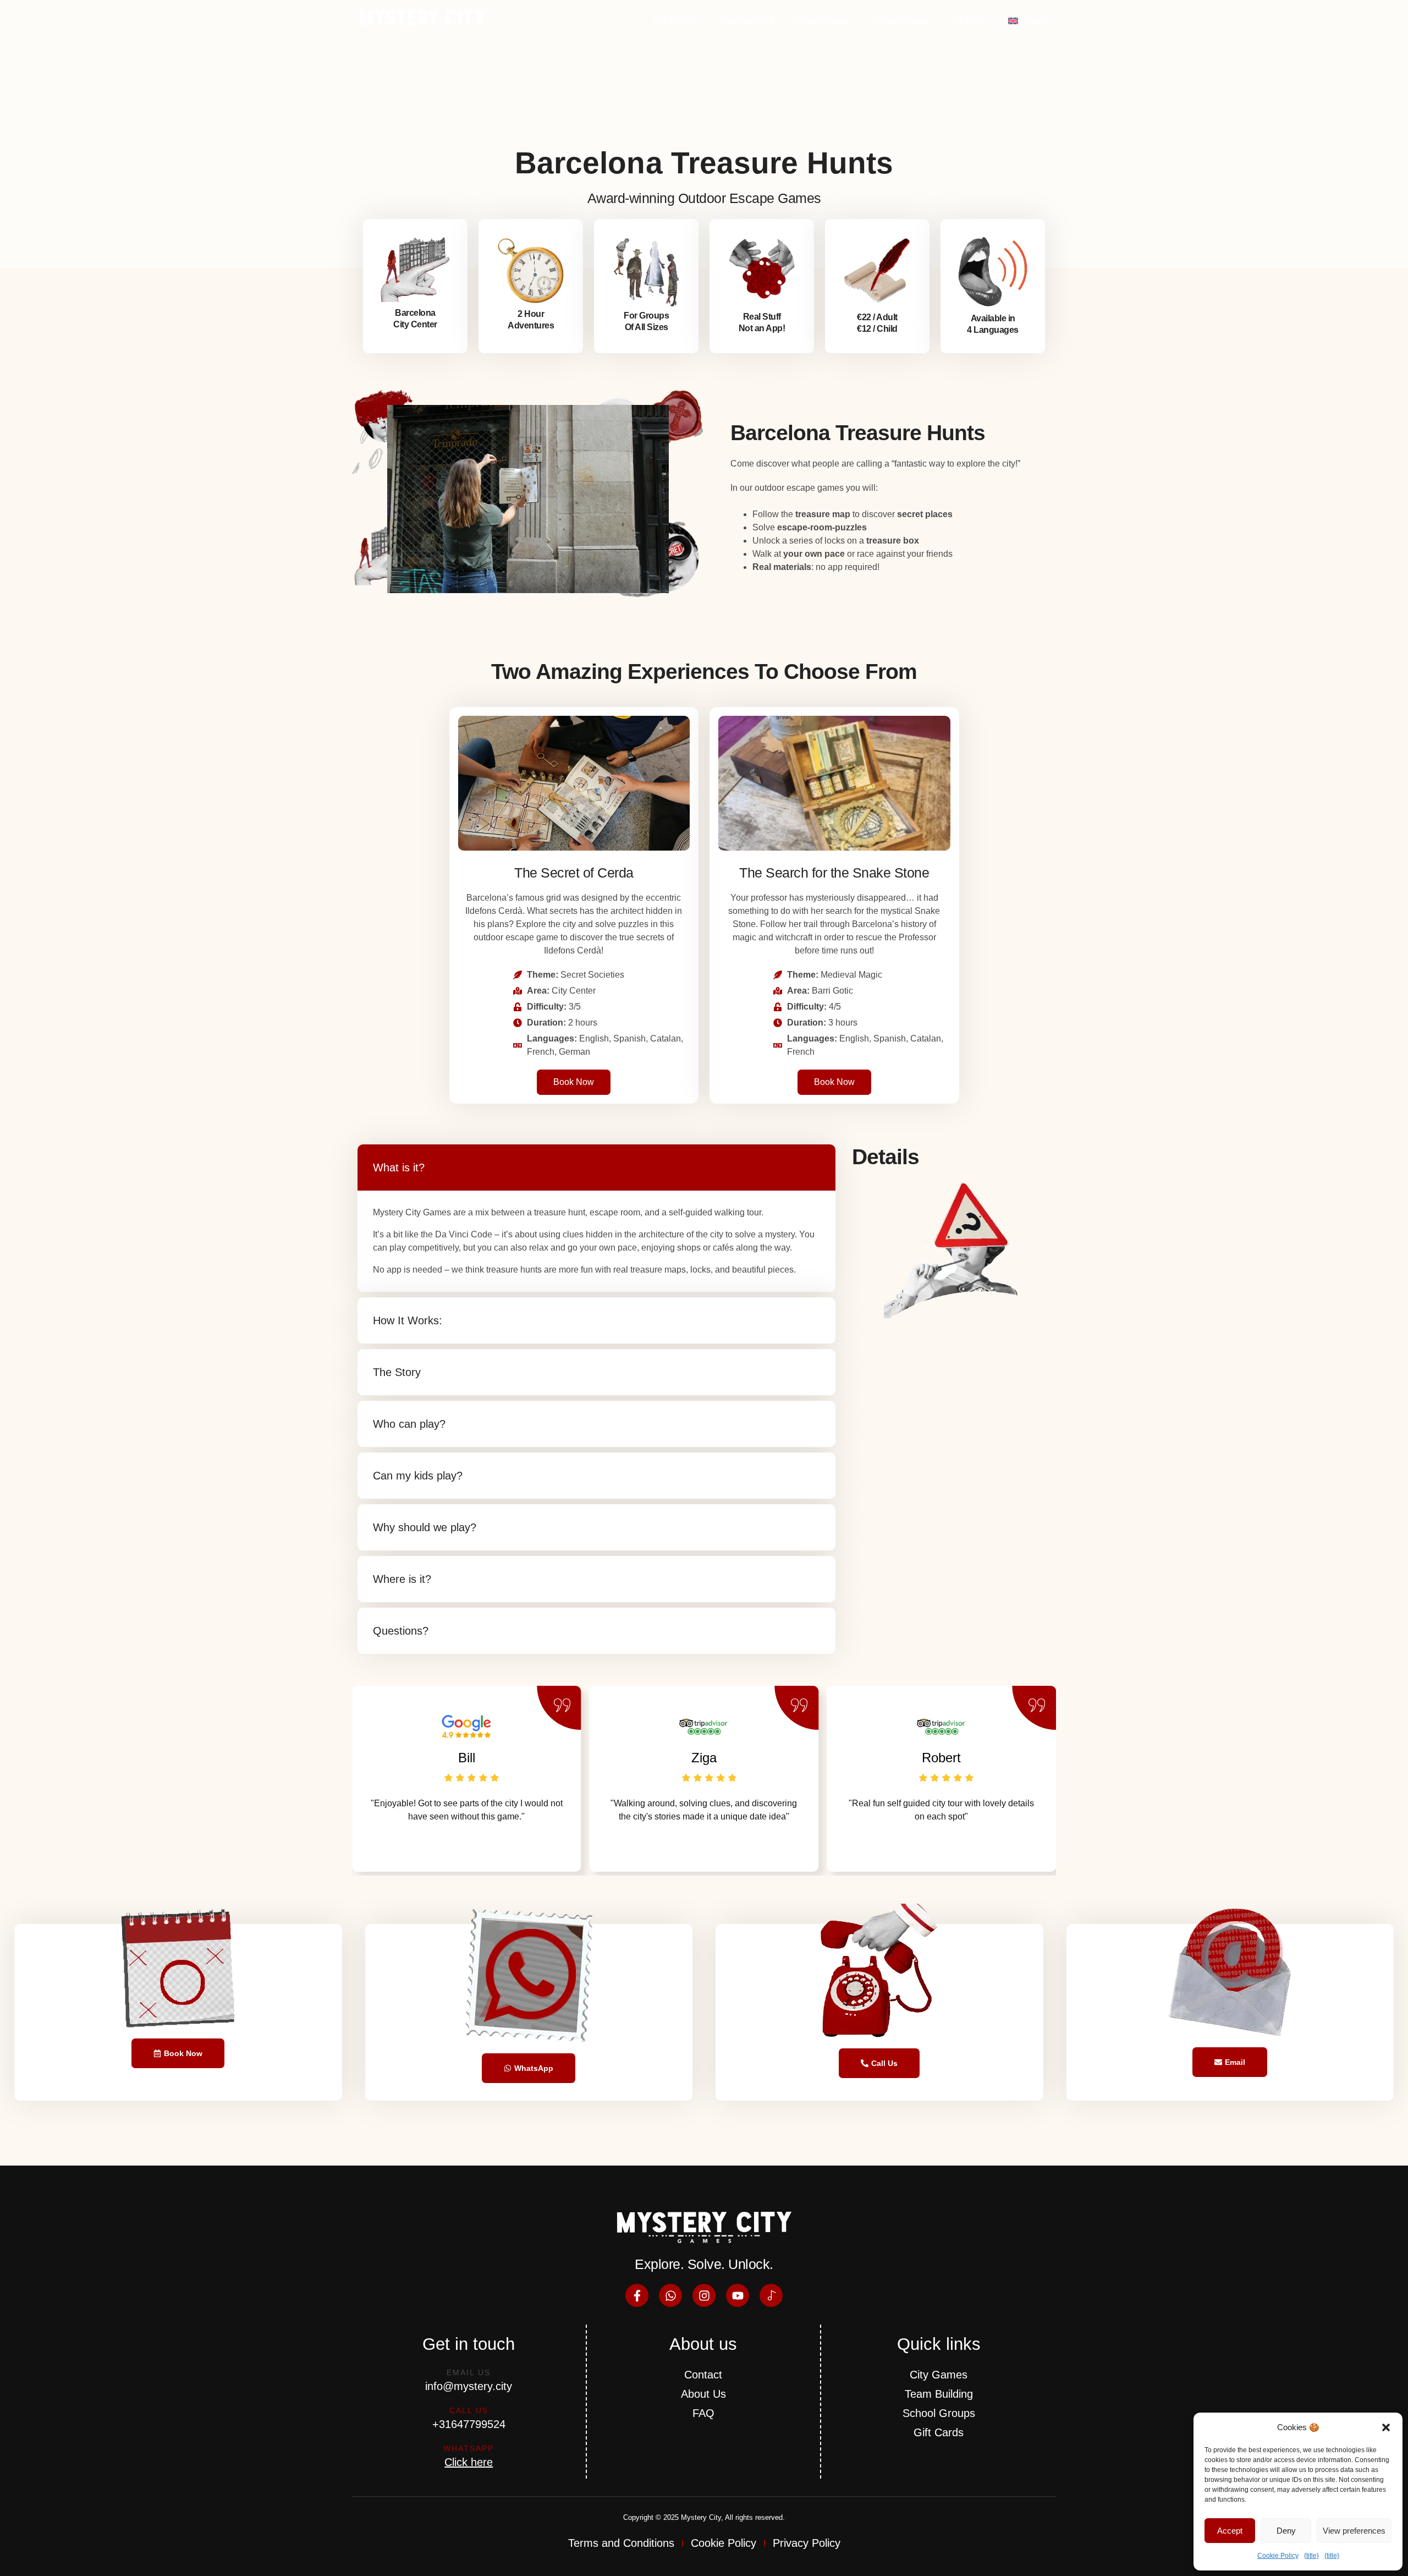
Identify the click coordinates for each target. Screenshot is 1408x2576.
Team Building (745, 21)
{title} (1311, 2556)
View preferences (1354, 2531)
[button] (1386, 2427)
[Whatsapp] (670, 2295)
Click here (469, 2462)
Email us (469, 2372)
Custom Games (900, 21)
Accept (1230, 2531)
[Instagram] (704, 2295)
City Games (675, 21)
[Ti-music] (771, 2295)
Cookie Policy (1278, 2556)
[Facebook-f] (637, 2295)
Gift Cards (969, 21)
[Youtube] (738, 2295)
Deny (1286, 2531)
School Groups (822, 21)
